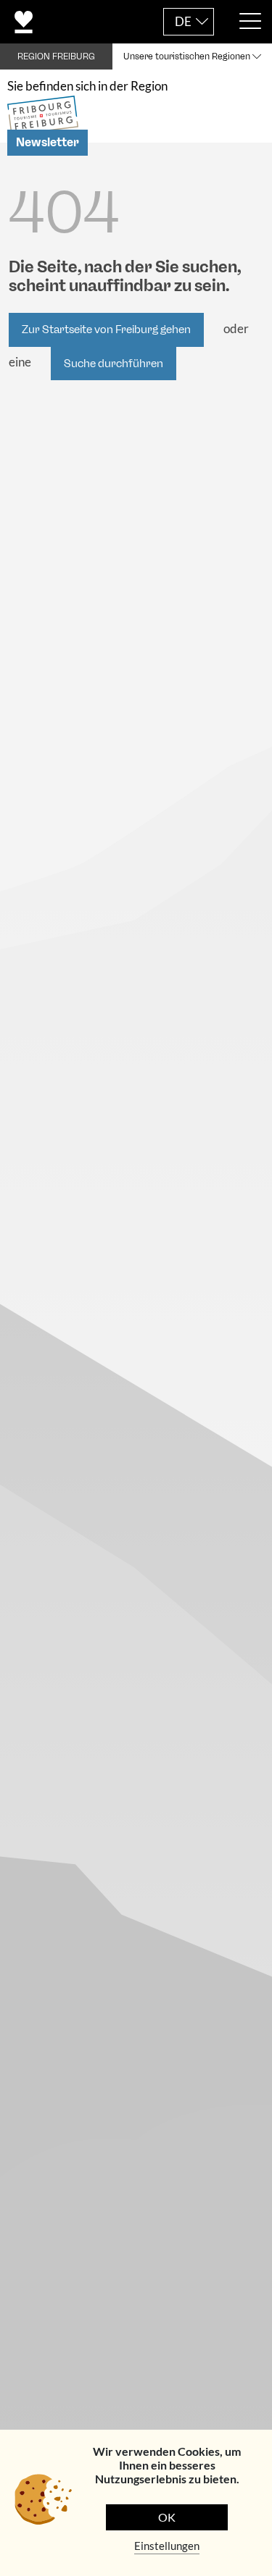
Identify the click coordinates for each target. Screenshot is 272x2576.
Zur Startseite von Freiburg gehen (106, 330)
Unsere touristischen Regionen (187, 56)
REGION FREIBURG (56, 56)
